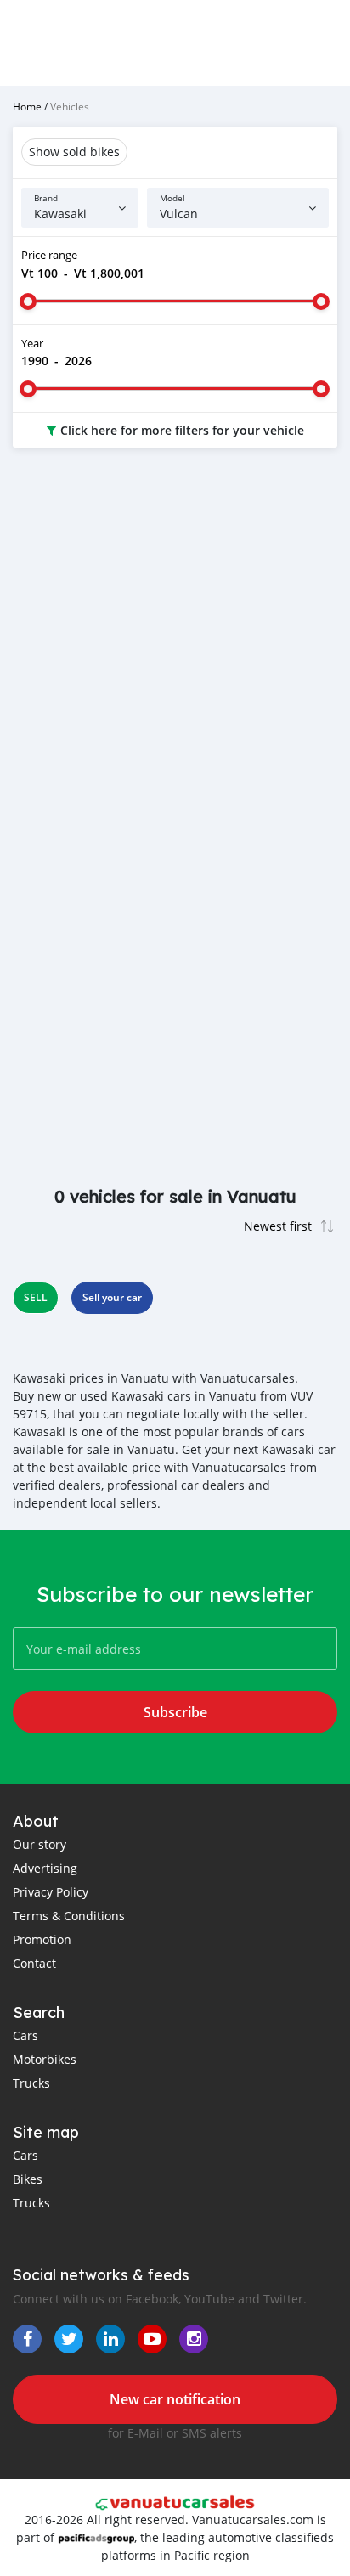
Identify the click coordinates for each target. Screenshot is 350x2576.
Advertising (45, 1868)
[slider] (28, 302)
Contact (34, 1963)
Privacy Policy (51, 1892)
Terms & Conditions (69, 1916)
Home (27, 106)
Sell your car (112, 1297)
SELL (36, 1297)
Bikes (28, 2179)
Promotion (42, 1939)
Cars (25, 2035)
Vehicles (70, 106)
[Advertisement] (175, 652)
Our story (40, 1844)
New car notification (175, 2399)
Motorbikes (45, 2059)
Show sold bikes (74, 152)
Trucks (31, 2083)
